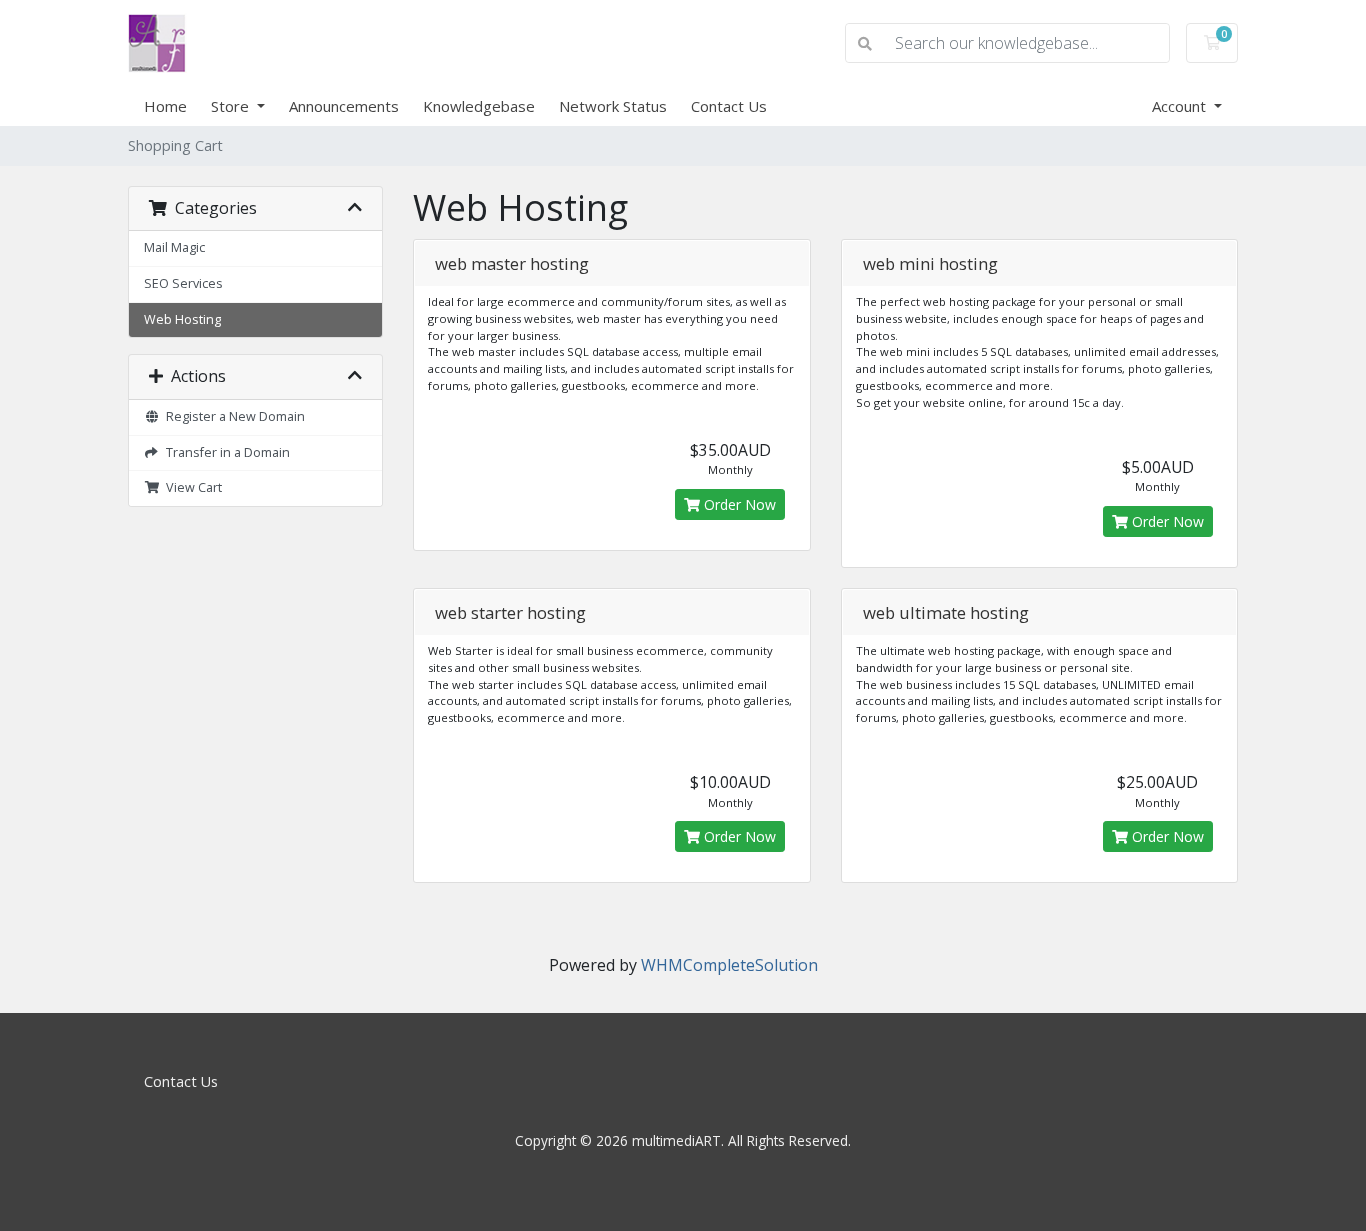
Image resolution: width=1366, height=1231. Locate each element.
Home (165, 106)
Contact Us (729, 106)
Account (1181, 106)
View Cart (191, 487)
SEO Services (183, 283)
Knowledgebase (479, 106)
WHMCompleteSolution (729, 965)
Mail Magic (174, 247)
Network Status (613, 106)
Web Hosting (182, 319)
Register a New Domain (232, 416)
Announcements (344, 106)
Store (232, 106)
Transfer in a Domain (225, 452)
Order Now (738, 504)
